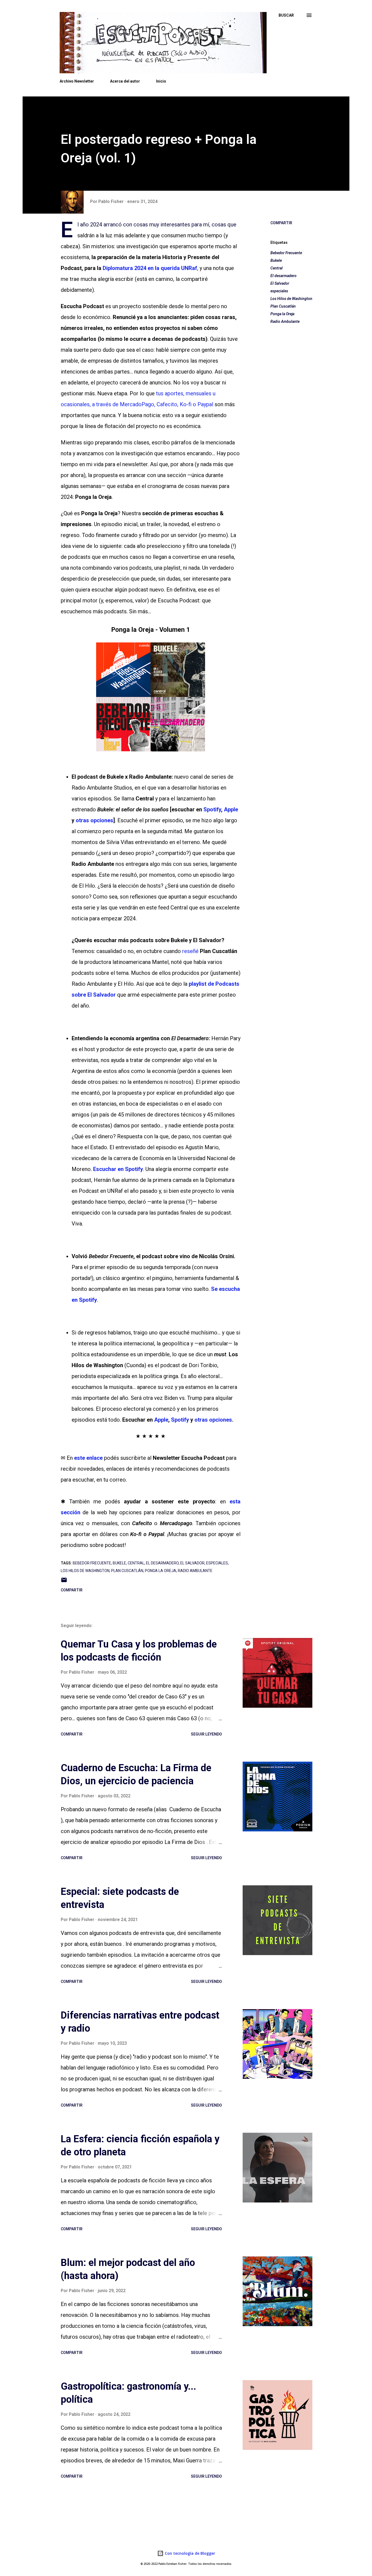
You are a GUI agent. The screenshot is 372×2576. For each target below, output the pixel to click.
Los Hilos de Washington (291, 299)
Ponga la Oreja (282, 314)
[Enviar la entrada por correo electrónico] (64, 1582)
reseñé (190, 951)
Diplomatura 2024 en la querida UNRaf (150, 268)
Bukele (276, 260)
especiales (279, 291)
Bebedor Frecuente (286, 253)
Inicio (161, 81)
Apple (231, 809)
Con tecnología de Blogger (189, 2553)
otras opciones (94, 820)
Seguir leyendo (206, 1734)
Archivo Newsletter (77, 81)
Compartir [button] (281, 223)
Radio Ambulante (285, 321)
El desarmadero (283, 276)
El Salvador (280, 283)
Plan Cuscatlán (283, 306)
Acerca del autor (125, 81)
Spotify (212, 809)
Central (277, 268)
